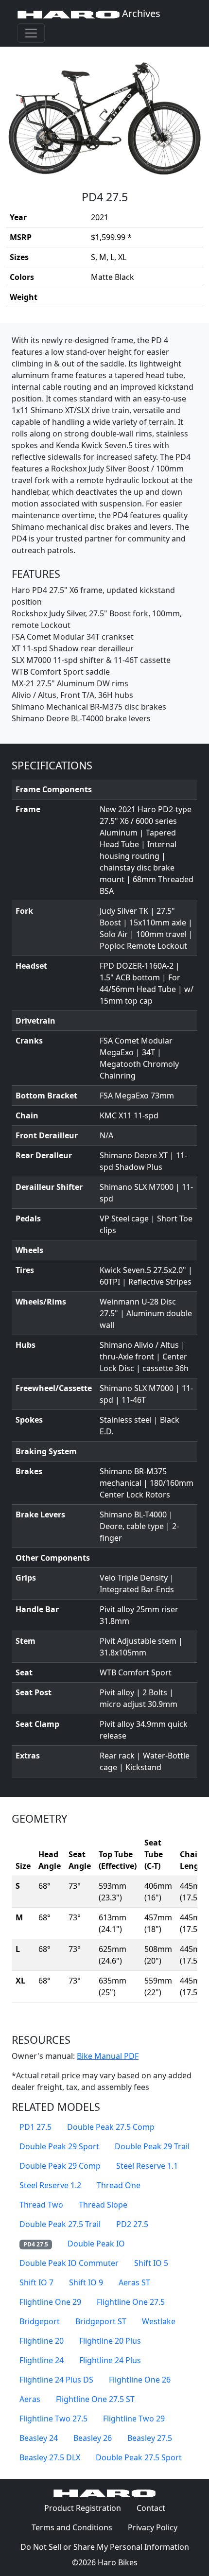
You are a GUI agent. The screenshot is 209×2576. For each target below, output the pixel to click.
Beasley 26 (93, 2438)
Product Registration (83, 2508)
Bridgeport (40, 2321)
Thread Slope (103, 2205)
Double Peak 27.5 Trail (60, 2224)
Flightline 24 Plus (110, 2360)
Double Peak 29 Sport (59, 2146)
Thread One (119, 2185)
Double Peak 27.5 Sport (139, 2457)
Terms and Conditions (76, 2527)
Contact (155, 2508)
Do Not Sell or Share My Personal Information (105, 2547)
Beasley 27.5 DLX (50, 2457)
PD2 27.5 (132, 2224)
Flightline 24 (42, 2360)
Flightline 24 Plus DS (56, 2380)
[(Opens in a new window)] (104, 113)
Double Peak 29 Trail (152, 2146)
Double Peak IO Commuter (69, 2263)
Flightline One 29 (50, 2302)
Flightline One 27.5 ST (95, 2399)
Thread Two (41, 2205)
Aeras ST (134, 2282)
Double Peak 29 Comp (60, 2166)
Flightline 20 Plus (110, 2341)
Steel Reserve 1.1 (147, 2166)
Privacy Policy (157, 2527)
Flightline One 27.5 (131, 2302)
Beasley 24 (39, 2438)
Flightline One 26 (140, 2380)
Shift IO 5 (151, 2263)
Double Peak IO (96, 2244)
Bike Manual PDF (108, 2056)
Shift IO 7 (36, 2282)
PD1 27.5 (35, 2127)
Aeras (30, 2399)
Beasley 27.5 (150, 2438)
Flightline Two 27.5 (53, 2419)
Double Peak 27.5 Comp (111, 2127)
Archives (140, 13)
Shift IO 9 (86, 2282)
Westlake (159, 2321)
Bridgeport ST (101, 2321)
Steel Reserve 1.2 (50, 2185)
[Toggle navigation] (31, 33)
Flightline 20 (42, 2341)
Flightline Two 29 (134, 2419)
